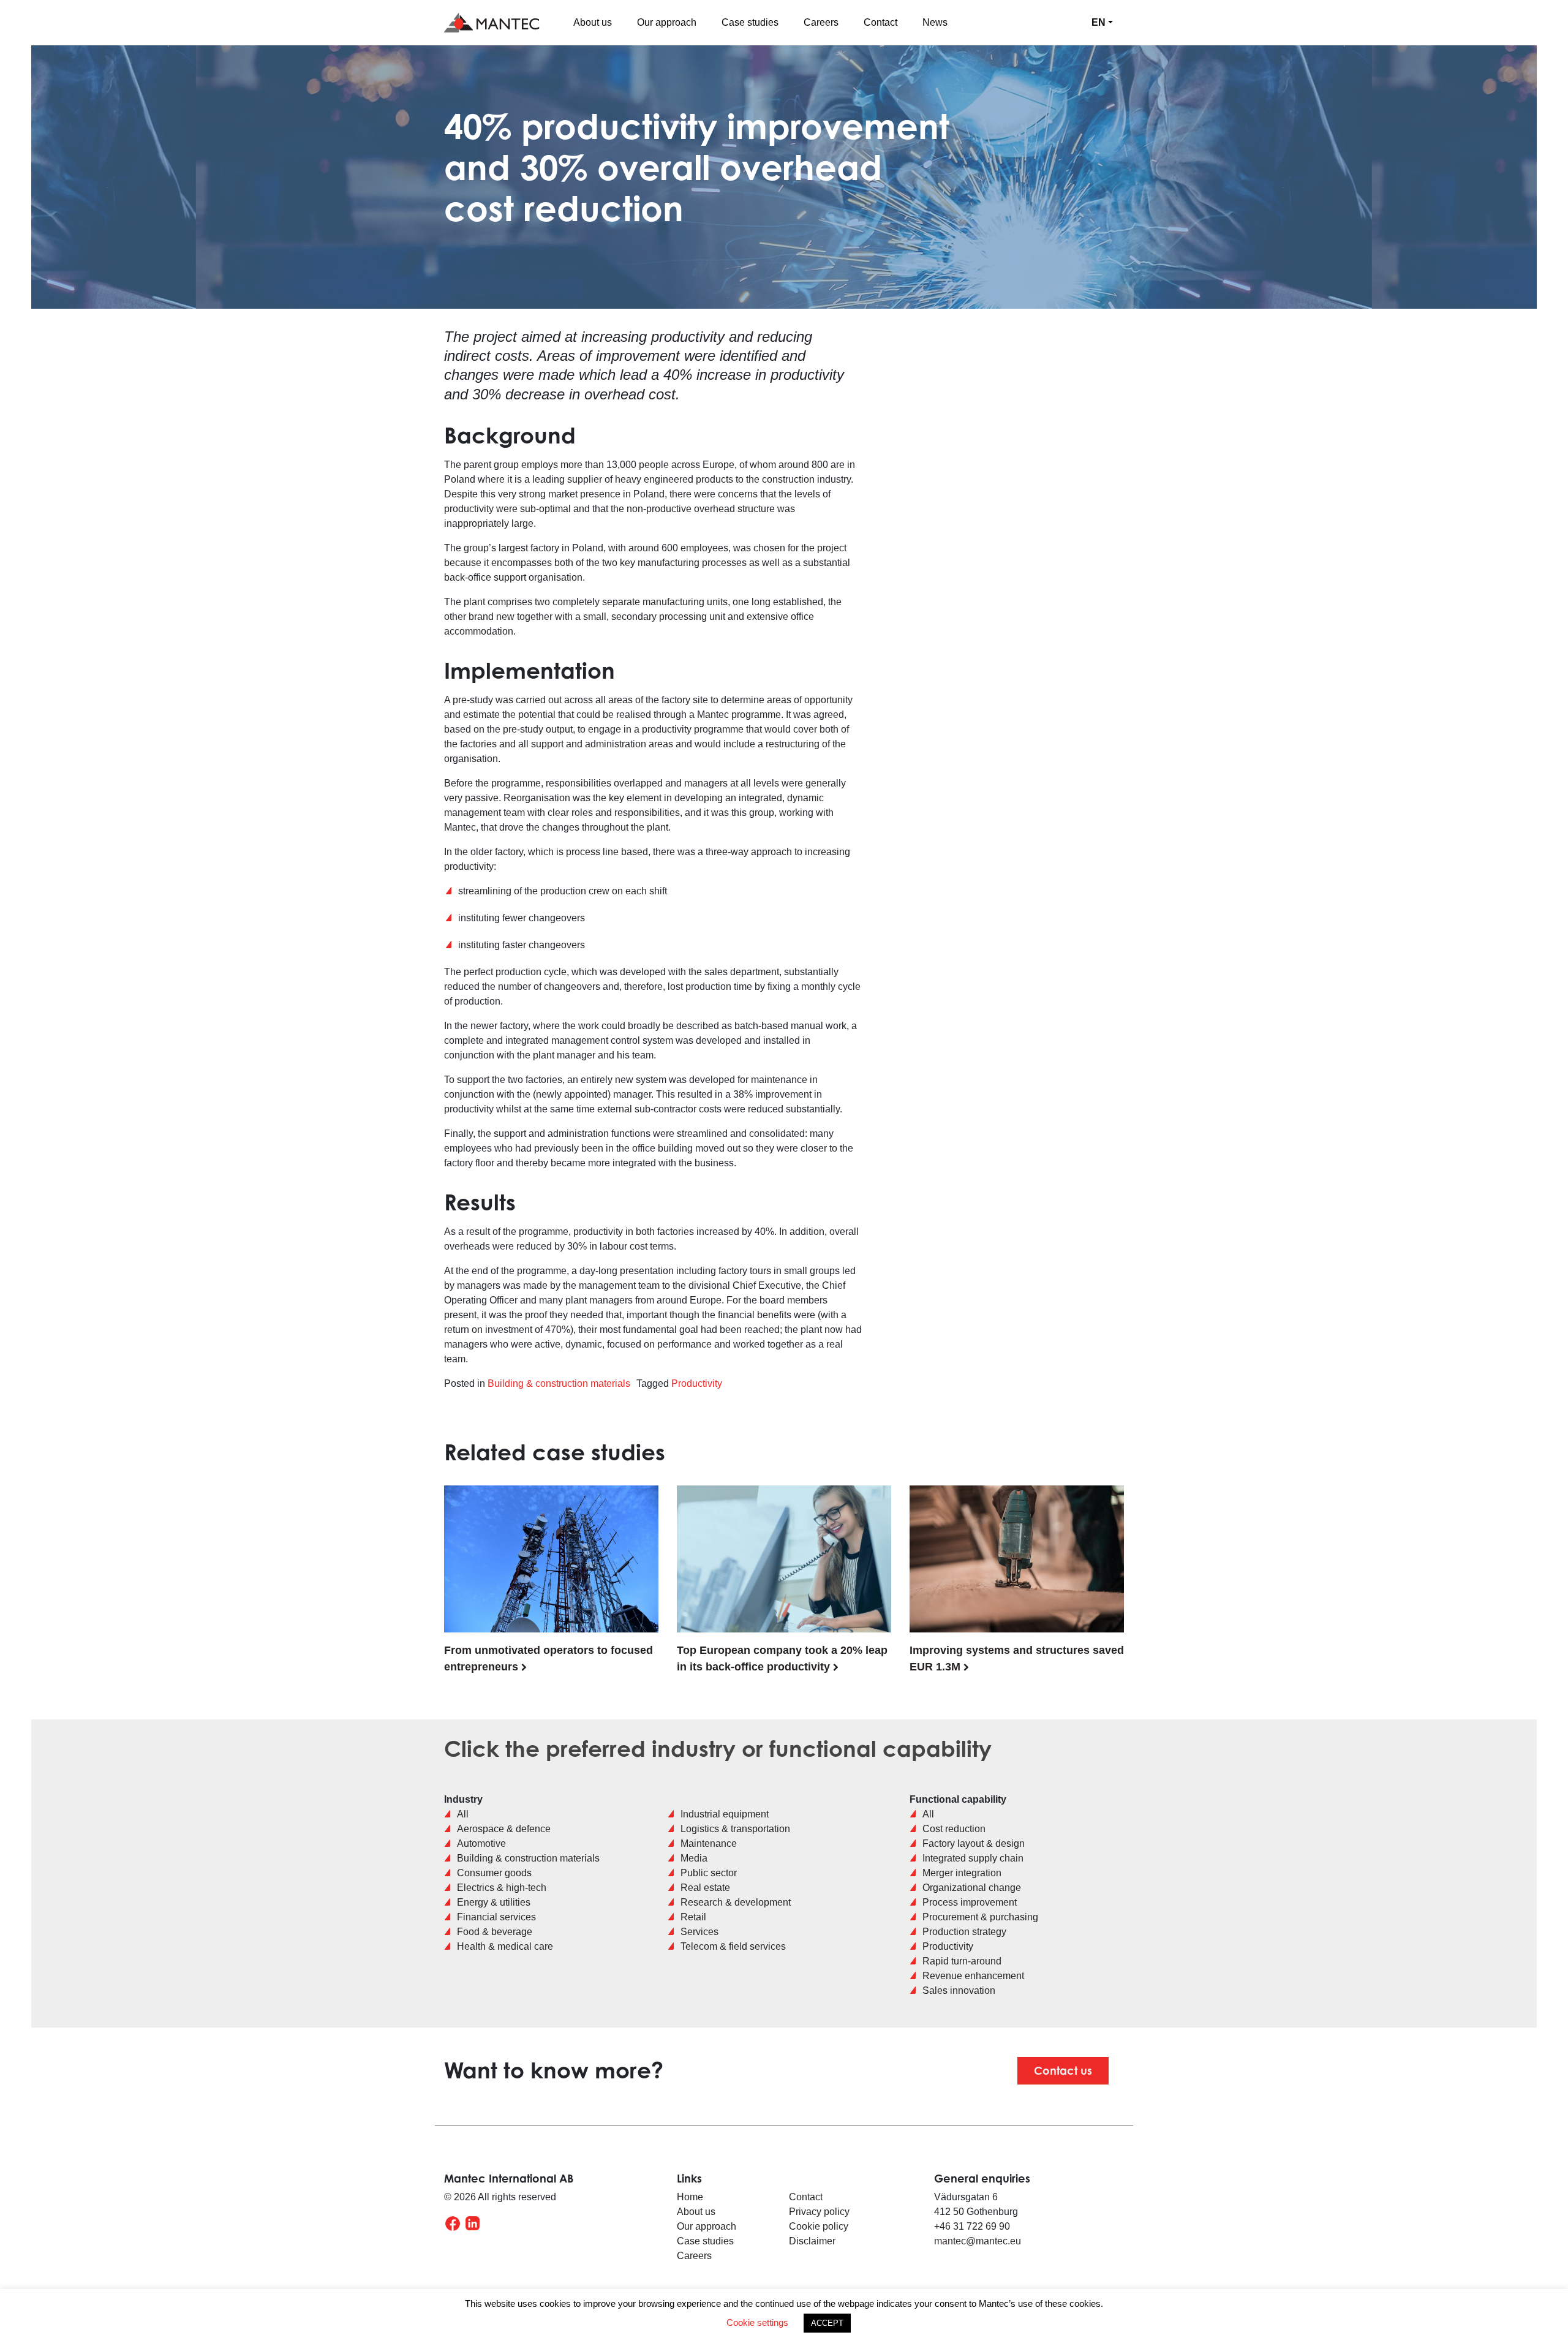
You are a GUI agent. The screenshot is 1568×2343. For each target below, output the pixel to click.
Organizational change (972, 1888)
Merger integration (962, 1873)
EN (1099, 22)
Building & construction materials (559, 1383)
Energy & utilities (494, 1902)
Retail (693, 1917)
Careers (821, 22)
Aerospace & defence (504, 1829)
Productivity (697, 1383)
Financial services (496, 1917)
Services (699, 1932)
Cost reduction (954, 1829)
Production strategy (964, 1932)
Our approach (667, 22)
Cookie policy (819, 2226)
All (463, 1814)
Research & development (736, 1902)
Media (694, 1858)
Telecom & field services (733, 1946)
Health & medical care (505, 1946)
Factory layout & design (974, 1843)
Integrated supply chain (973, 1858)
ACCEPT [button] (827, 2323)
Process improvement (970, 1902)
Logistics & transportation (735, 1829)
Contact (880, 22)
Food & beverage (495, 1932)
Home (690, 2197)
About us (593, 22)
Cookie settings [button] (757, 2322)
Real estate (705, 1888)
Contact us (1063, 2070)
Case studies (750, 22)
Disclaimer (812, 2241)
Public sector (709, 1873)
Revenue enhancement (973, 1976)
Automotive (481, 1843)
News (935, 22)
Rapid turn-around (962, 1961)
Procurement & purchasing (980, 1917)
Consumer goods (494, 1873)
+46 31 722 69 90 (972, 2226)
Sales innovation (959, 1990)
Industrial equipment (725, 1814)
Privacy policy (820, 2212)
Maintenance (709, 1843)
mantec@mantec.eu (978, 2241)
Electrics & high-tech (502, 1888)
